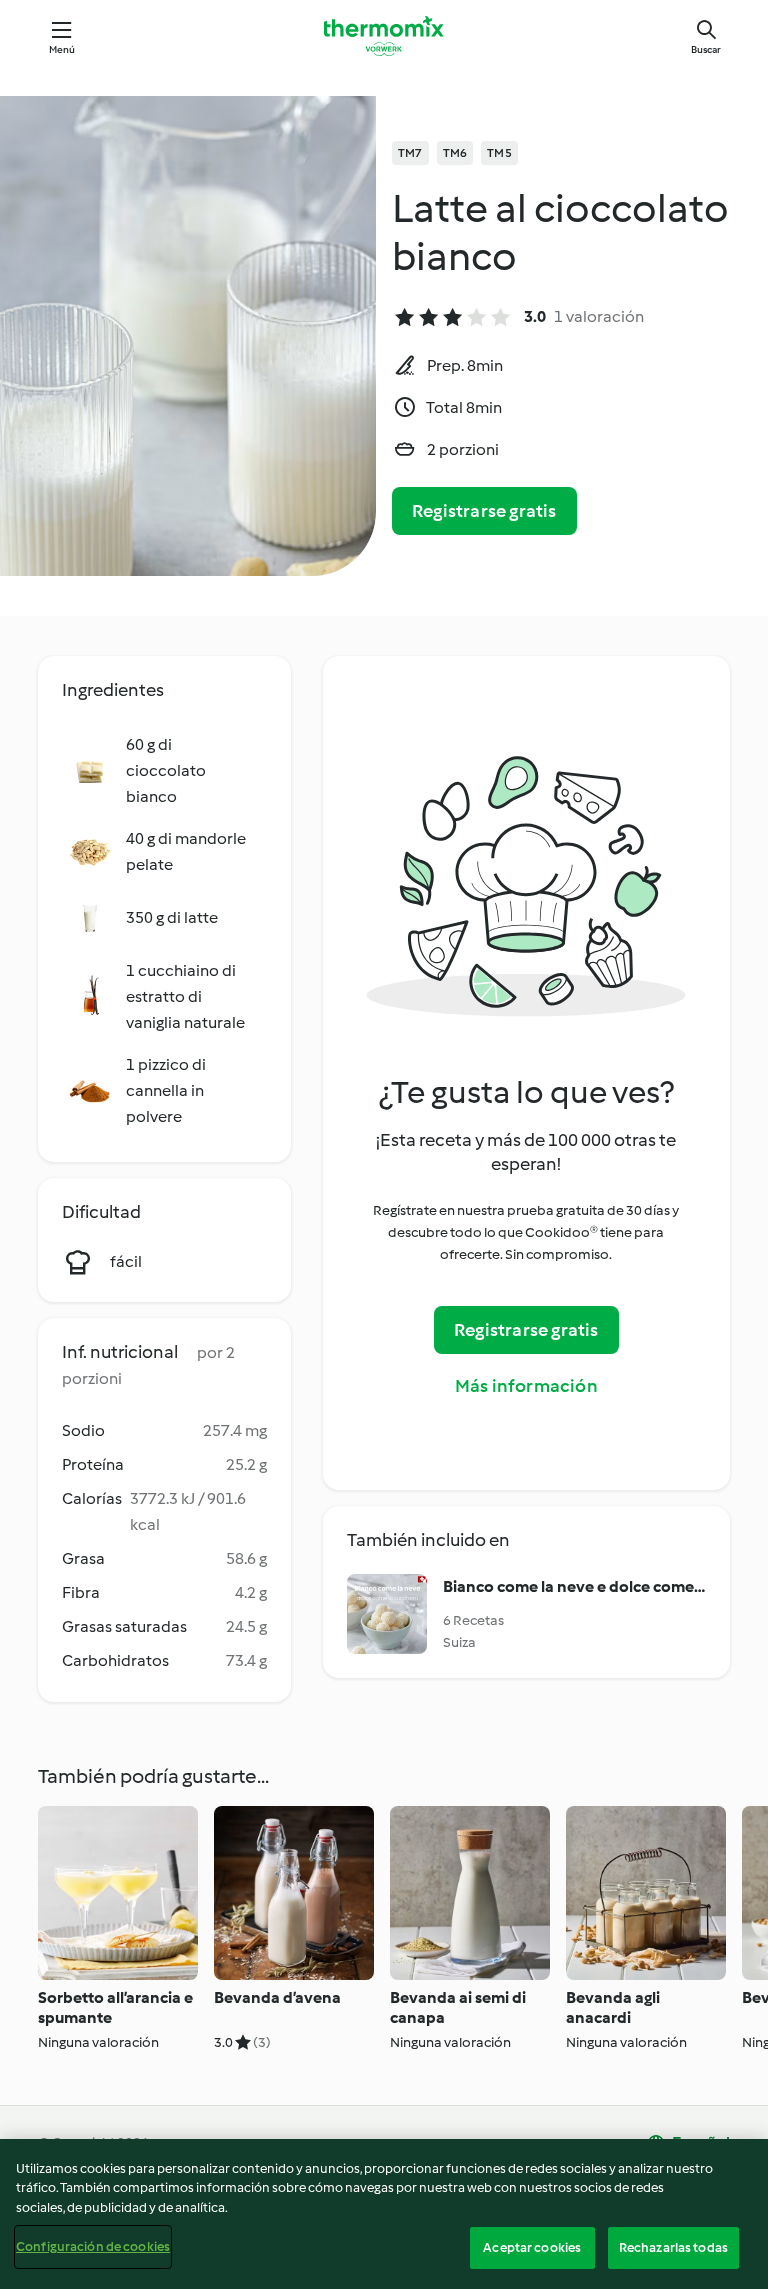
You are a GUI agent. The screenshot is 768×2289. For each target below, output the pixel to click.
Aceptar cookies (532, 2247)
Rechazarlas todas (673, 2247)
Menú (62, 49)
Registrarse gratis (484, 511)
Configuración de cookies (93, 2246)
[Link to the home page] (384, 36)
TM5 (499, 153)
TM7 (410, 153)
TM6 (455, 153)
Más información (526, 1386)
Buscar (706, 49)
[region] (384, 2214)
